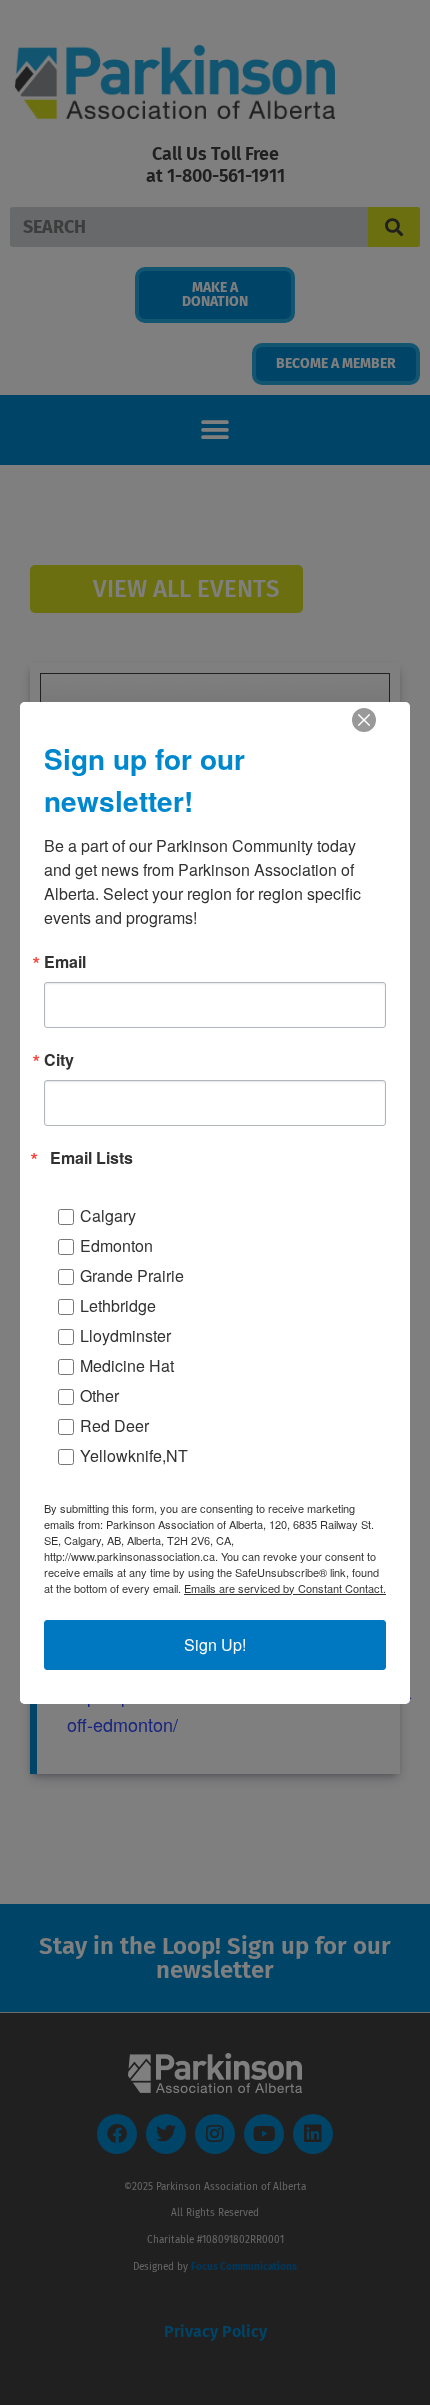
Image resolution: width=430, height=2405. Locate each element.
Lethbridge (118, 1305)
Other (99, 1395)
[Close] (364, 720)
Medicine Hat (127, 1365)
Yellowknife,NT (134, 1455)
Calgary (108, 1215)
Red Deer (114, 1425)
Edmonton (116, 1245)
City (59, 1060)
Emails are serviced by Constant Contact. (285, 1588)
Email (65, 962)
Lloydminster (125, 1335)
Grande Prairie (132, 1275)
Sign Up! (215, 1644)
